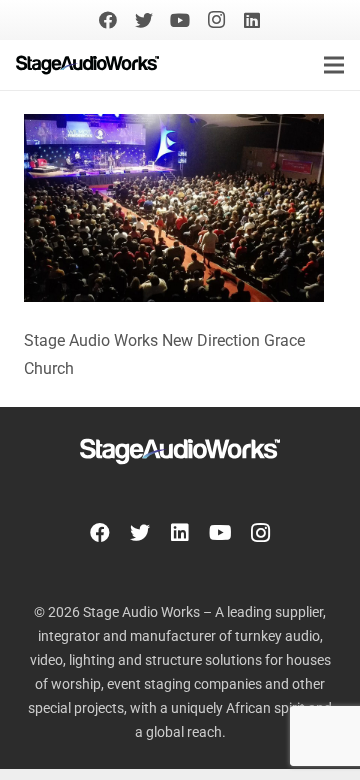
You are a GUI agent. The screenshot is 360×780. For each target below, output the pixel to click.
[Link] (87, 65)
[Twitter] (144, 20)
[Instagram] (216, 20)
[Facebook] (108, 20)
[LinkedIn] (252, 20)
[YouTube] (180, 20)
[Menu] (334, 65)
